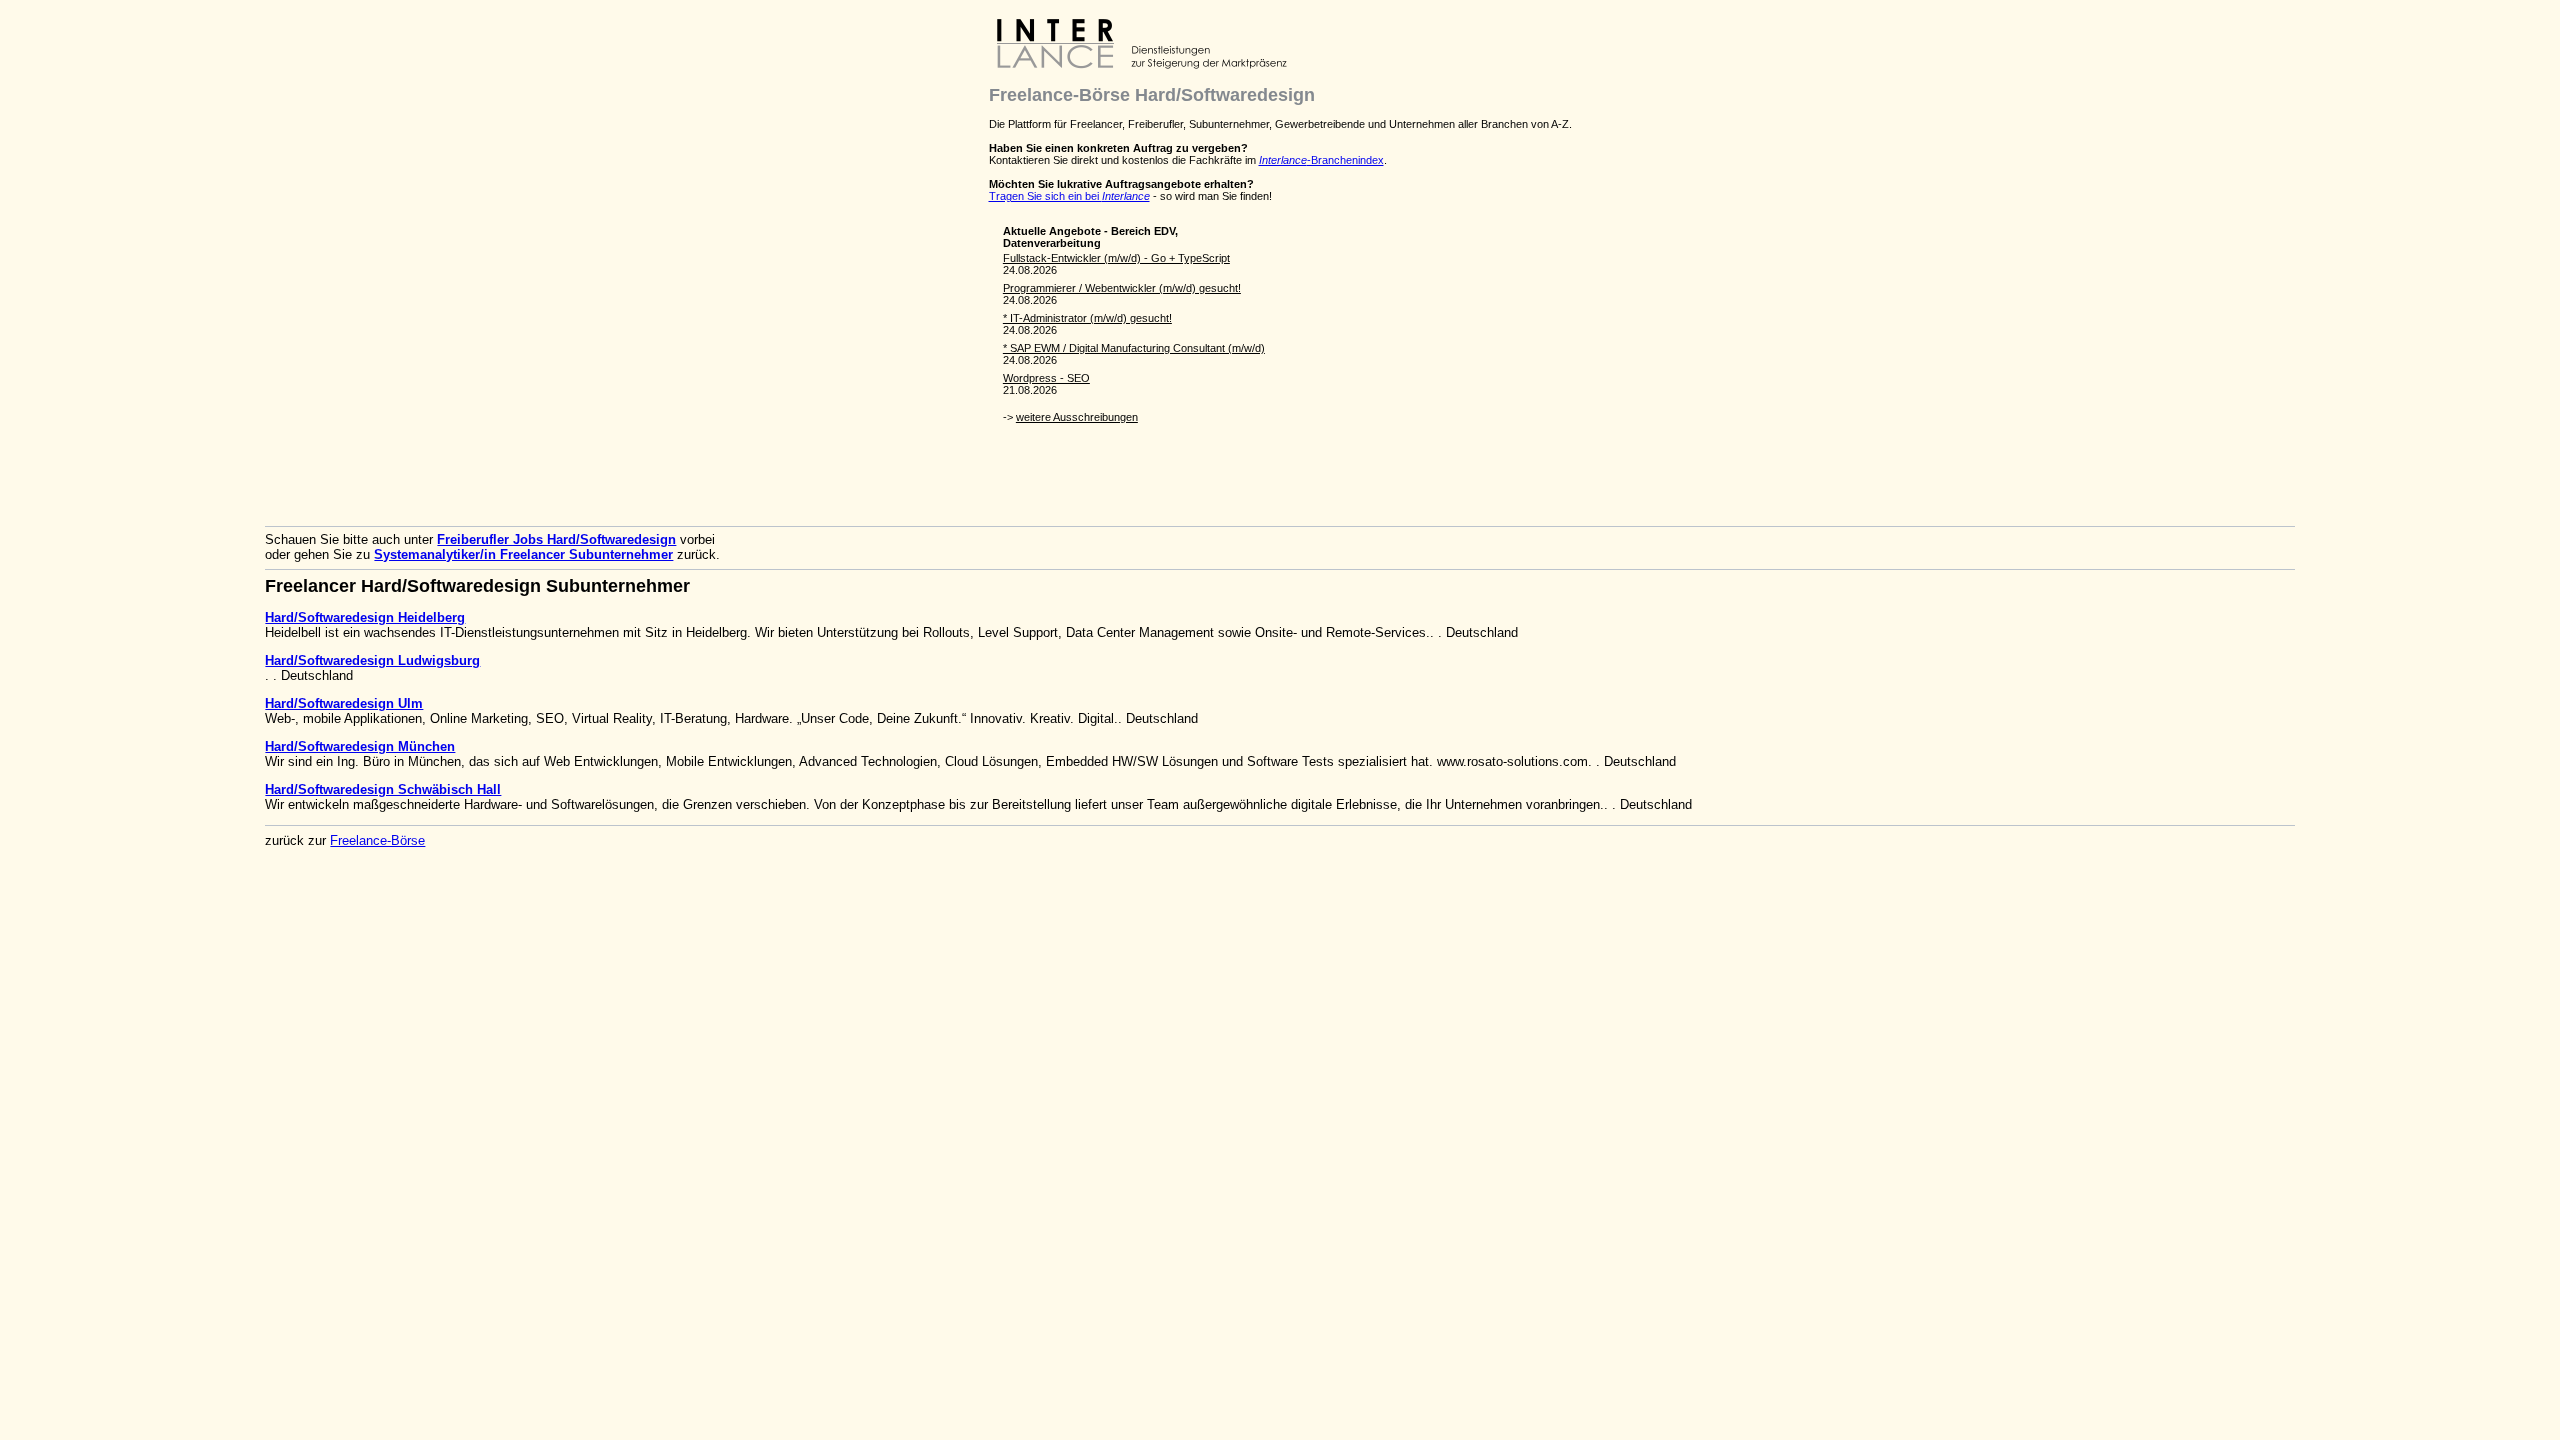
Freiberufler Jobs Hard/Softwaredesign (556, 539)
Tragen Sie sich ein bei (1069, 196)
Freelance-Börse (377, 840)
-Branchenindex (1321, 160)
